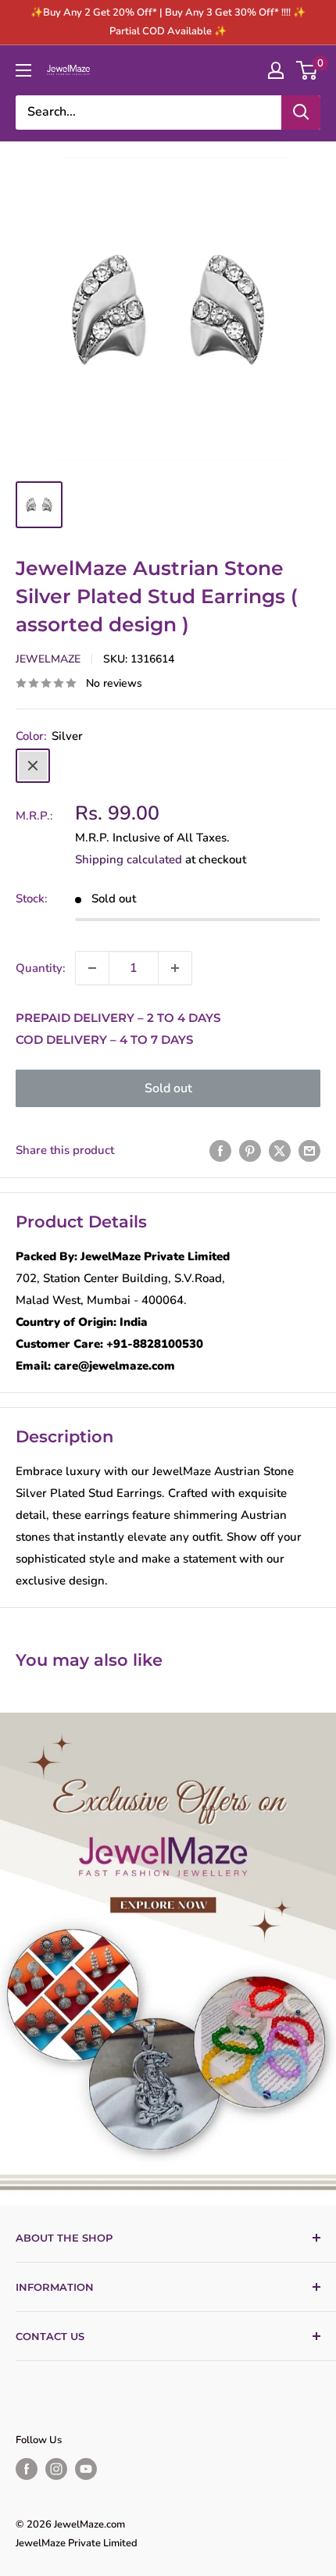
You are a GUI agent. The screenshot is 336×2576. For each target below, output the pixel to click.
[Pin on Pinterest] (250, 1150)
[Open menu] (23, 70)
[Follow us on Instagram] (56, 2469)
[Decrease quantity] (92, 968)
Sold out (168, 1088)
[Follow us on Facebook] (27, 2469)
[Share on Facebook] (220, 1150)
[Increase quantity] (175, 968)
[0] (307, 70)
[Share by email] (309, 1150)
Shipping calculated (129, 859)
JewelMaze (48, 659)
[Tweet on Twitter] (280, 1150)
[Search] (301, 113)
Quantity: (41, 968)
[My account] (276, 70)
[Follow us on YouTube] (86, 2469)
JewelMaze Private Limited (77, 2543)
